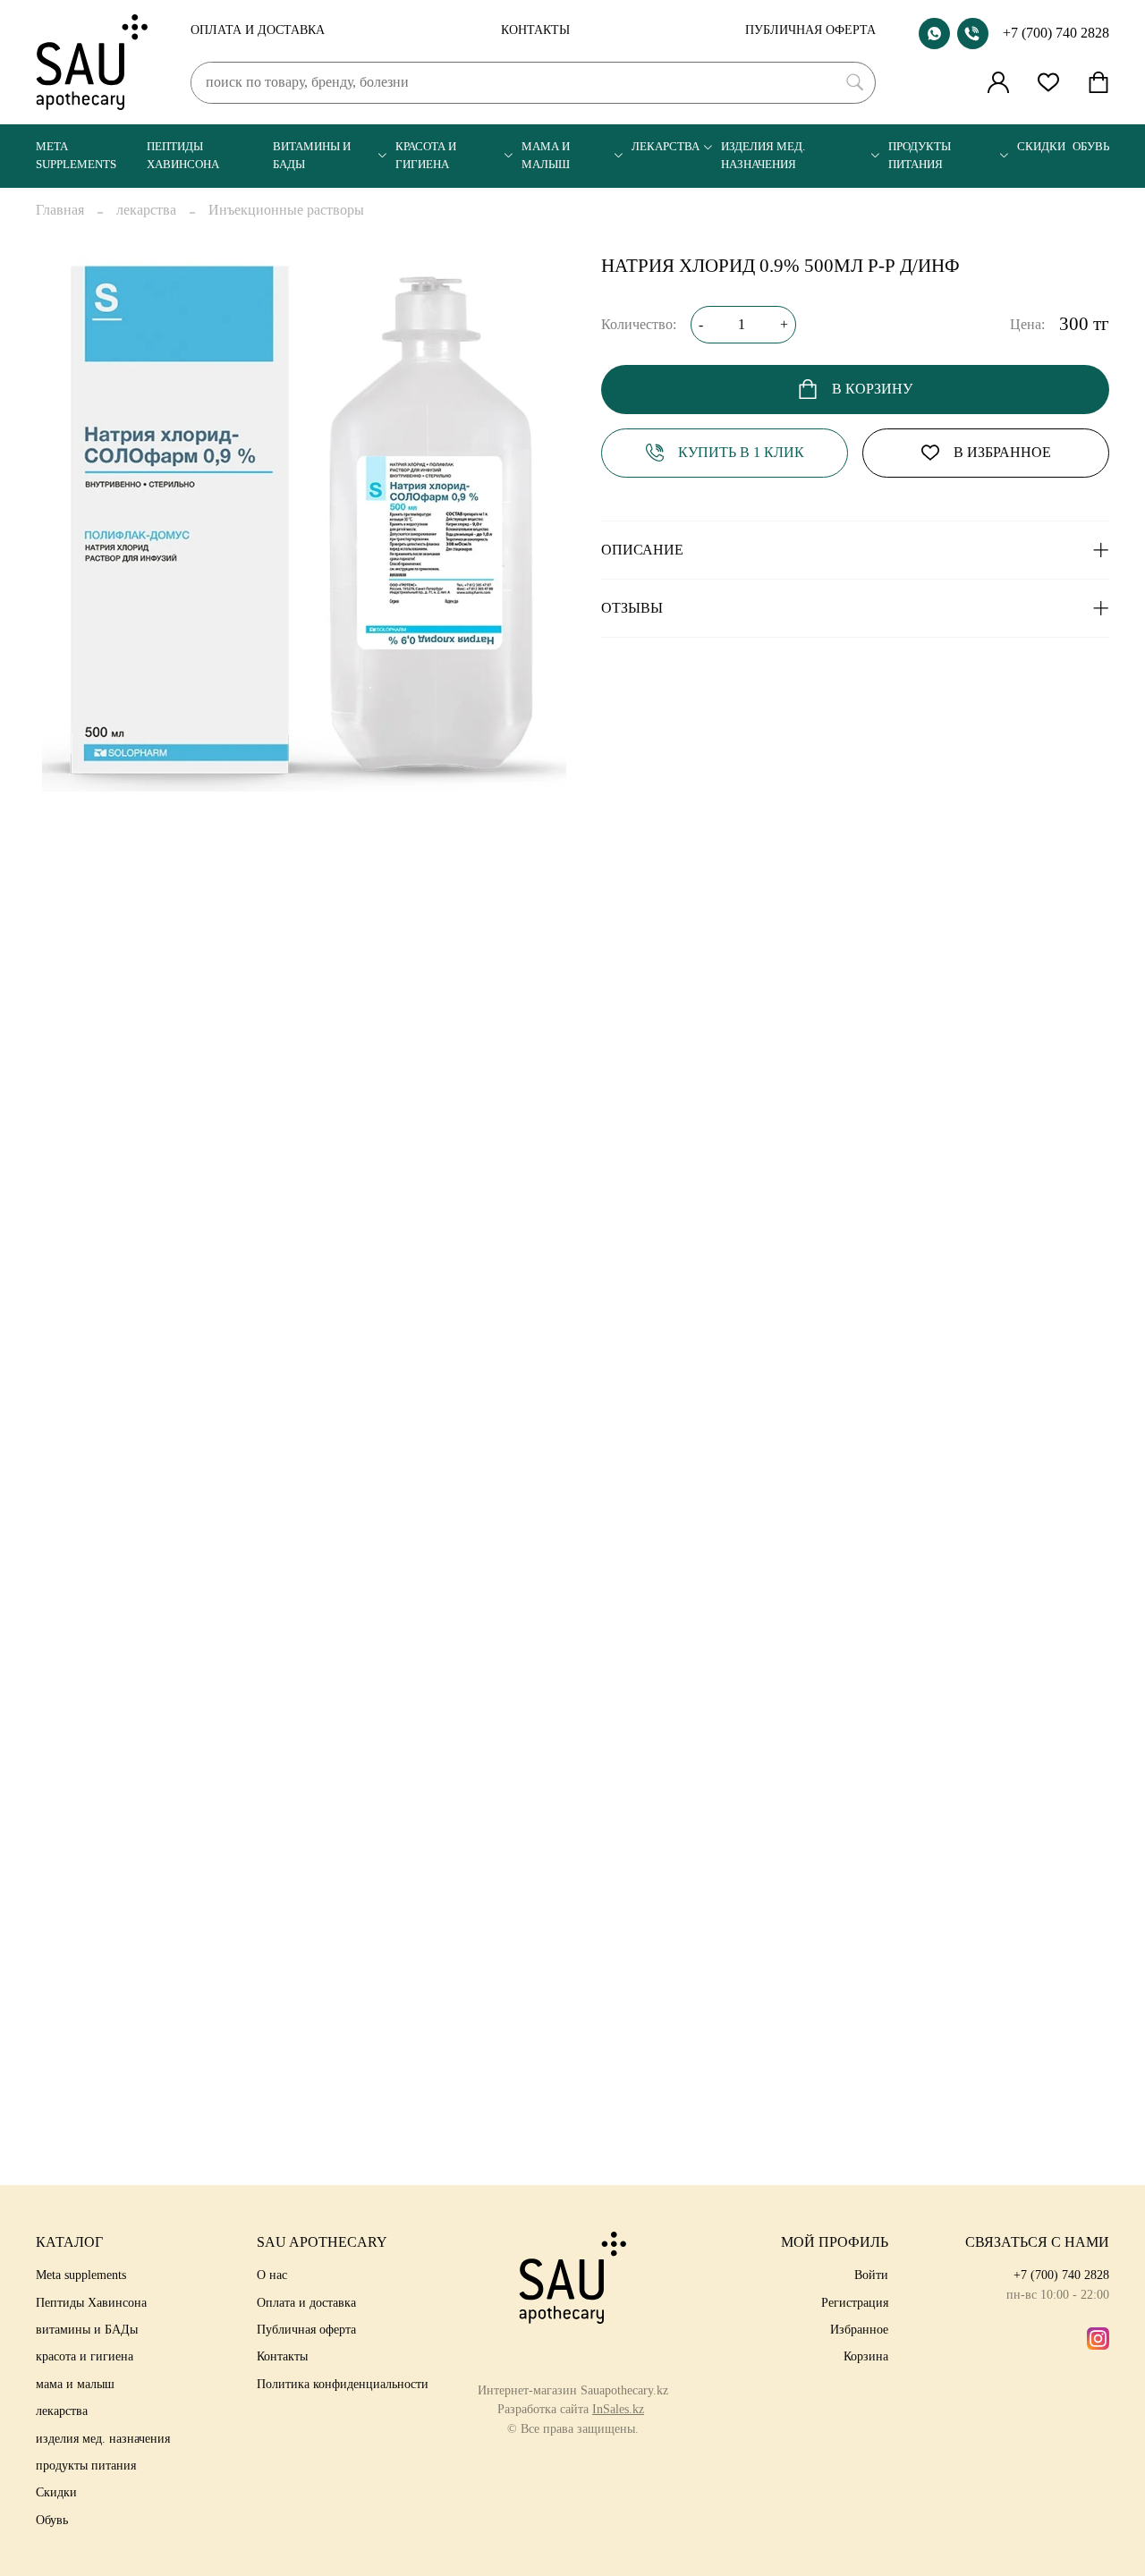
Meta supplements (76, 155)
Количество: (639, 324)
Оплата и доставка (258, 30)
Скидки (1041, 147)
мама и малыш (546, 155)
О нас (272, 2275)
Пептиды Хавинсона (183, 155)
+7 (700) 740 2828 (1056, 33)
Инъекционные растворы (286, 210)
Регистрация (855, 2302)
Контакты (535, 30)
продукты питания (920, 155)
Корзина (866, 2356)
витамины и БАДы (312, 155)
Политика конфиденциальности (343, 2384)
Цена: (1027, 324)
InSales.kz (618, 2409)
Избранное (859, 2329)
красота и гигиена (426, 155)
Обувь (1091, 147)
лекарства (666, 147)
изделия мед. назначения (763, 155)
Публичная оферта (810, 30)
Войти (871, 2275)
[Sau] (92, 62)
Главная (60, 210)
